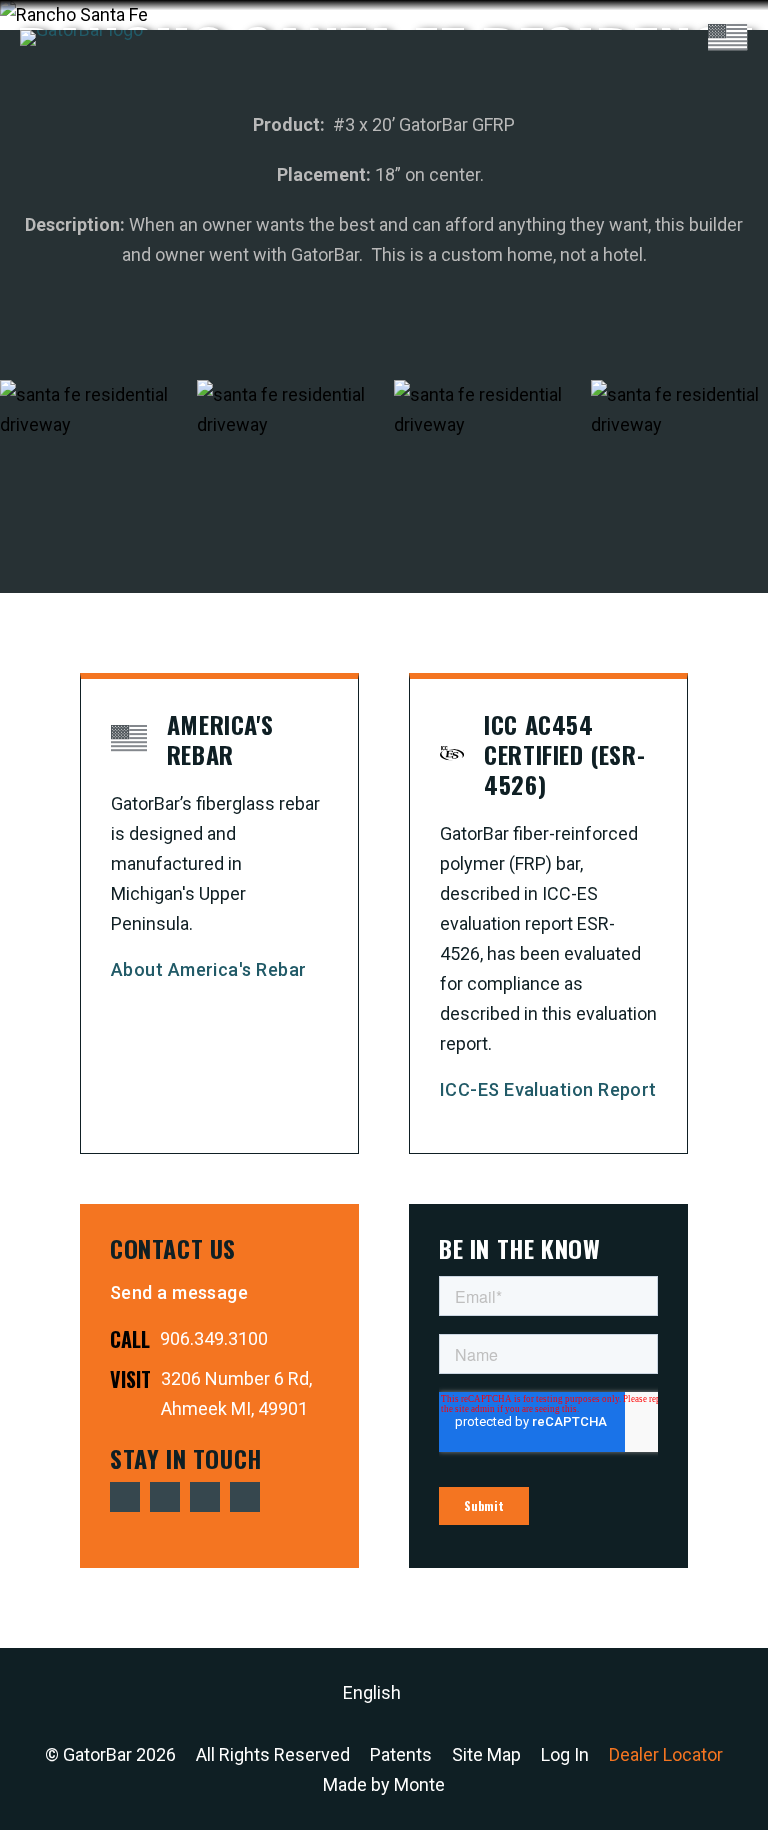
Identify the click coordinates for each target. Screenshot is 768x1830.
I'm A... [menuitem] (576, 123)
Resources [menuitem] (575, 219)
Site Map (486, 1754)
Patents (401, 1754)
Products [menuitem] (576, 155)
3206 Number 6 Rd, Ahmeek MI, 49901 (236, 1393)
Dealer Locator (666, 1754)
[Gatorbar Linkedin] (205, 1497)
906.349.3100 (214, 1338)
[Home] (81, 38)
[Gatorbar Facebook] (125, 1497)
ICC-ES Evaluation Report (548, 1089)
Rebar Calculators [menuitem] (576, 187)
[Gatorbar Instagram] (245, 1497)
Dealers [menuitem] (576, 283)
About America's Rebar (208, 969)
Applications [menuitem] (576, 91)
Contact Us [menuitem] (576, 315)
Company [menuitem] (575, 251)
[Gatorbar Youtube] (165, 1497)
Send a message (179, 1292)
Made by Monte (384, 1784)
